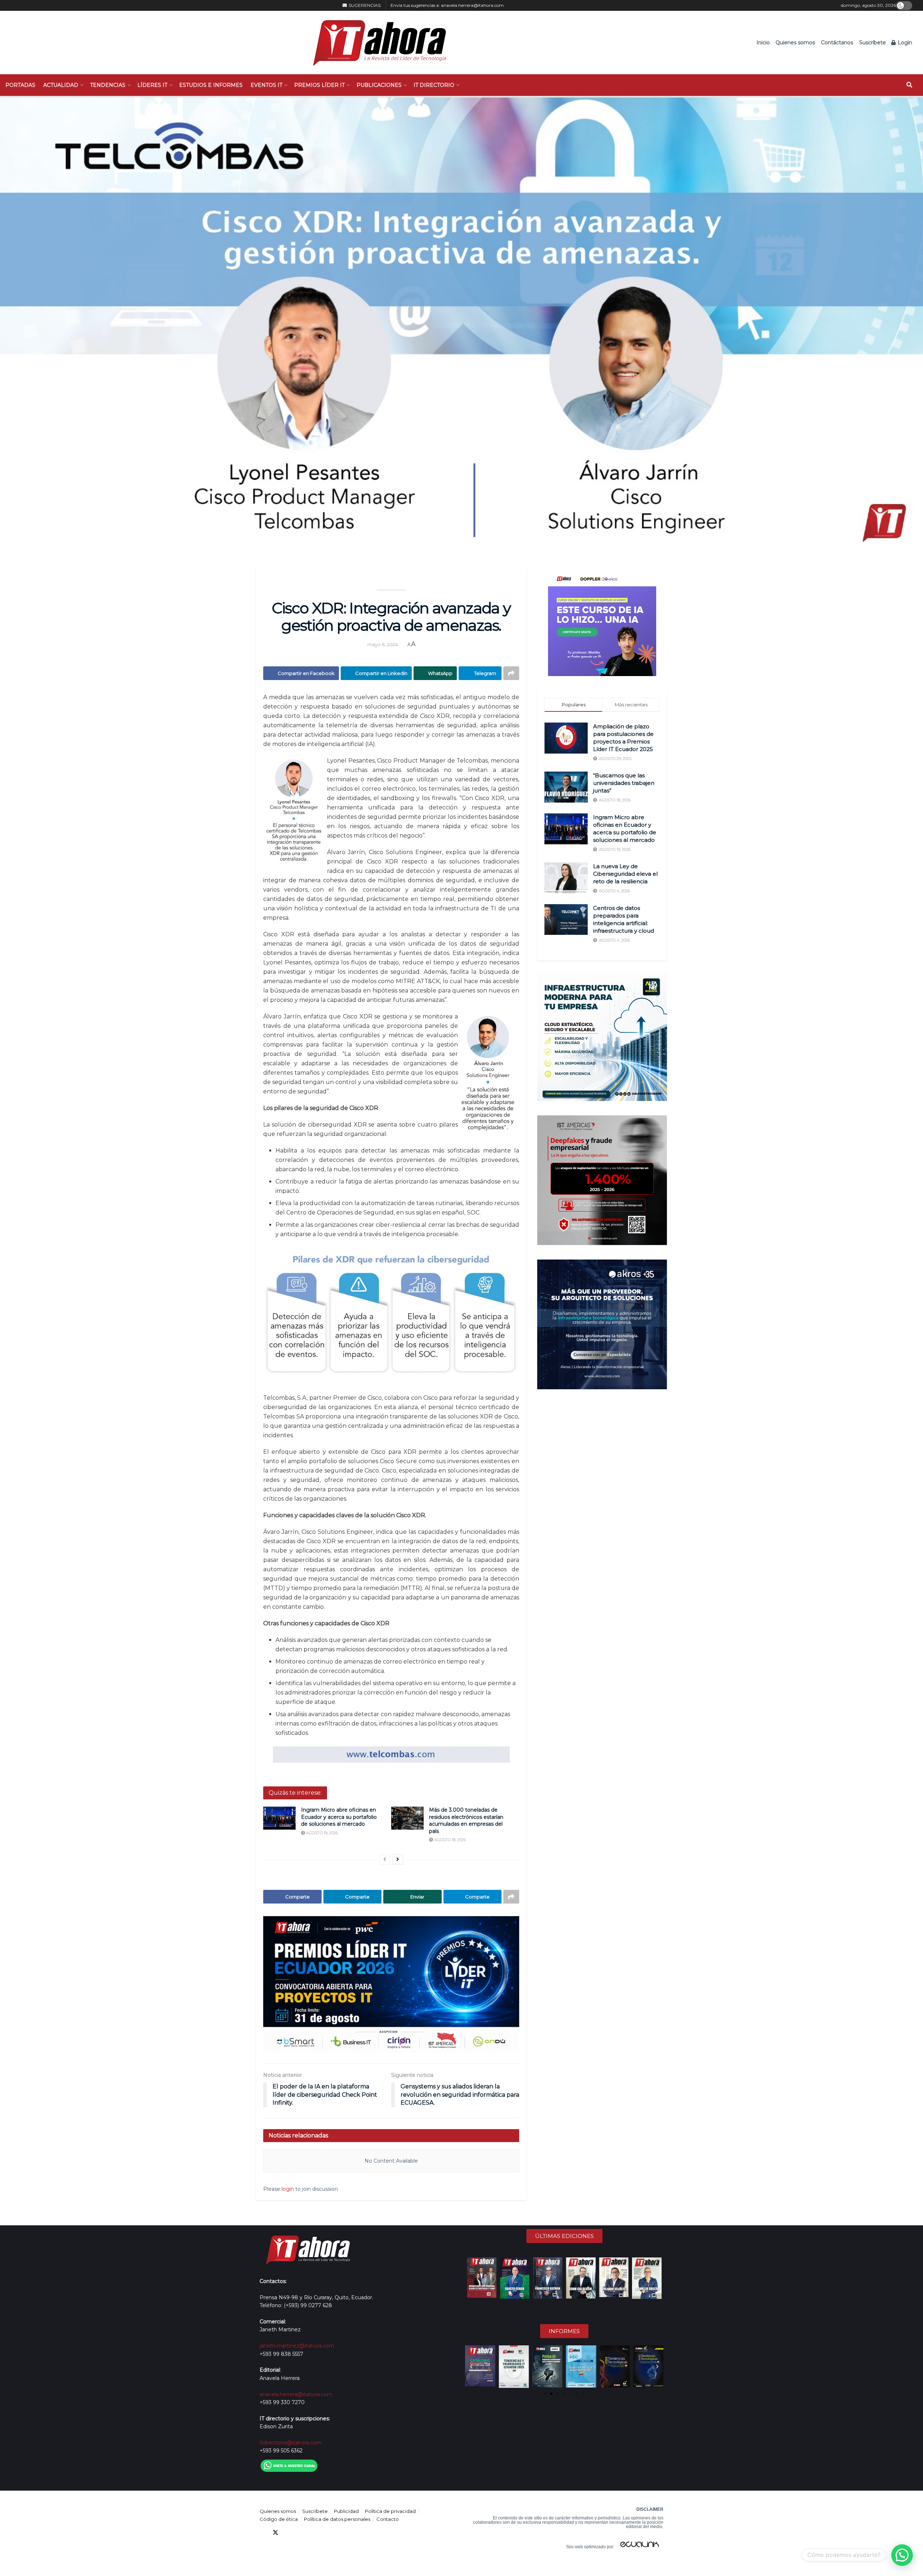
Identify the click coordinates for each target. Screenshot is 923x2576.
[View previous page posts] (385, 1860)
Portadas (20, 85)
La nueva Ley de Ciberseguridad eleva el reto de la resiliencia (625, 874)
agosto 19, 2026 (321, 1833)
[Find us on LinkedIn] (288, 2533)
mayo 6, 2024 (383, 644)
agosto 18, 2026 (449, 1840)
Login (904, 43)
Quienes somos (795, 43)
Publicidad (346, 2511)
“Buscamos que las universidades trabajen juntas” (624, 783)
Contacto (388, 2519)
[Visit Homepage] (376, 43)
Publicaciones (379, 85)
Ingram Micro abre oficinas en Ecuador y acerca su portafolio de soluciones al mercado (339, 1817)
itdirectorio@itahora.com (291, 2443)
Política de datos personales (337, 2519)
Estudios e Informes (211, 85)
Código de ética (279, 2519)
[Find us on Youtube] (301, 2533)
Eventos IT (266, 85)
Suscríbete (873, 43)
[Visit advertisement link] (391, 1984)
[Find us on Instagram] (314, 2533)
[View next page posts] (398, 1860)
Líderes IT (152, 85)
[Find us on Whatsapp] (327, 2533)
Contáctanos (837, 43)
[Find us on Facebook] (262, 2533)
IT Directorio (434, 85)
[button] (471, 2367)
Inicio (763, 43)
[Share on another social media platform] (511, 673)
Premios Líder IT (319, 85)
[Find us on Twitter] (275, 2533)
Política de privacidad (390, 2511)
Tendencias (108, 85)
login (288, 2189)
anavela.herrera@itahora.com (472, 5)
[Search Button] (909, 85)
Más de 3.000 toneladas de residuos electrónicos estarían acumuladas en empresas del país (466, 1820)
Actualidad (61, 85)
